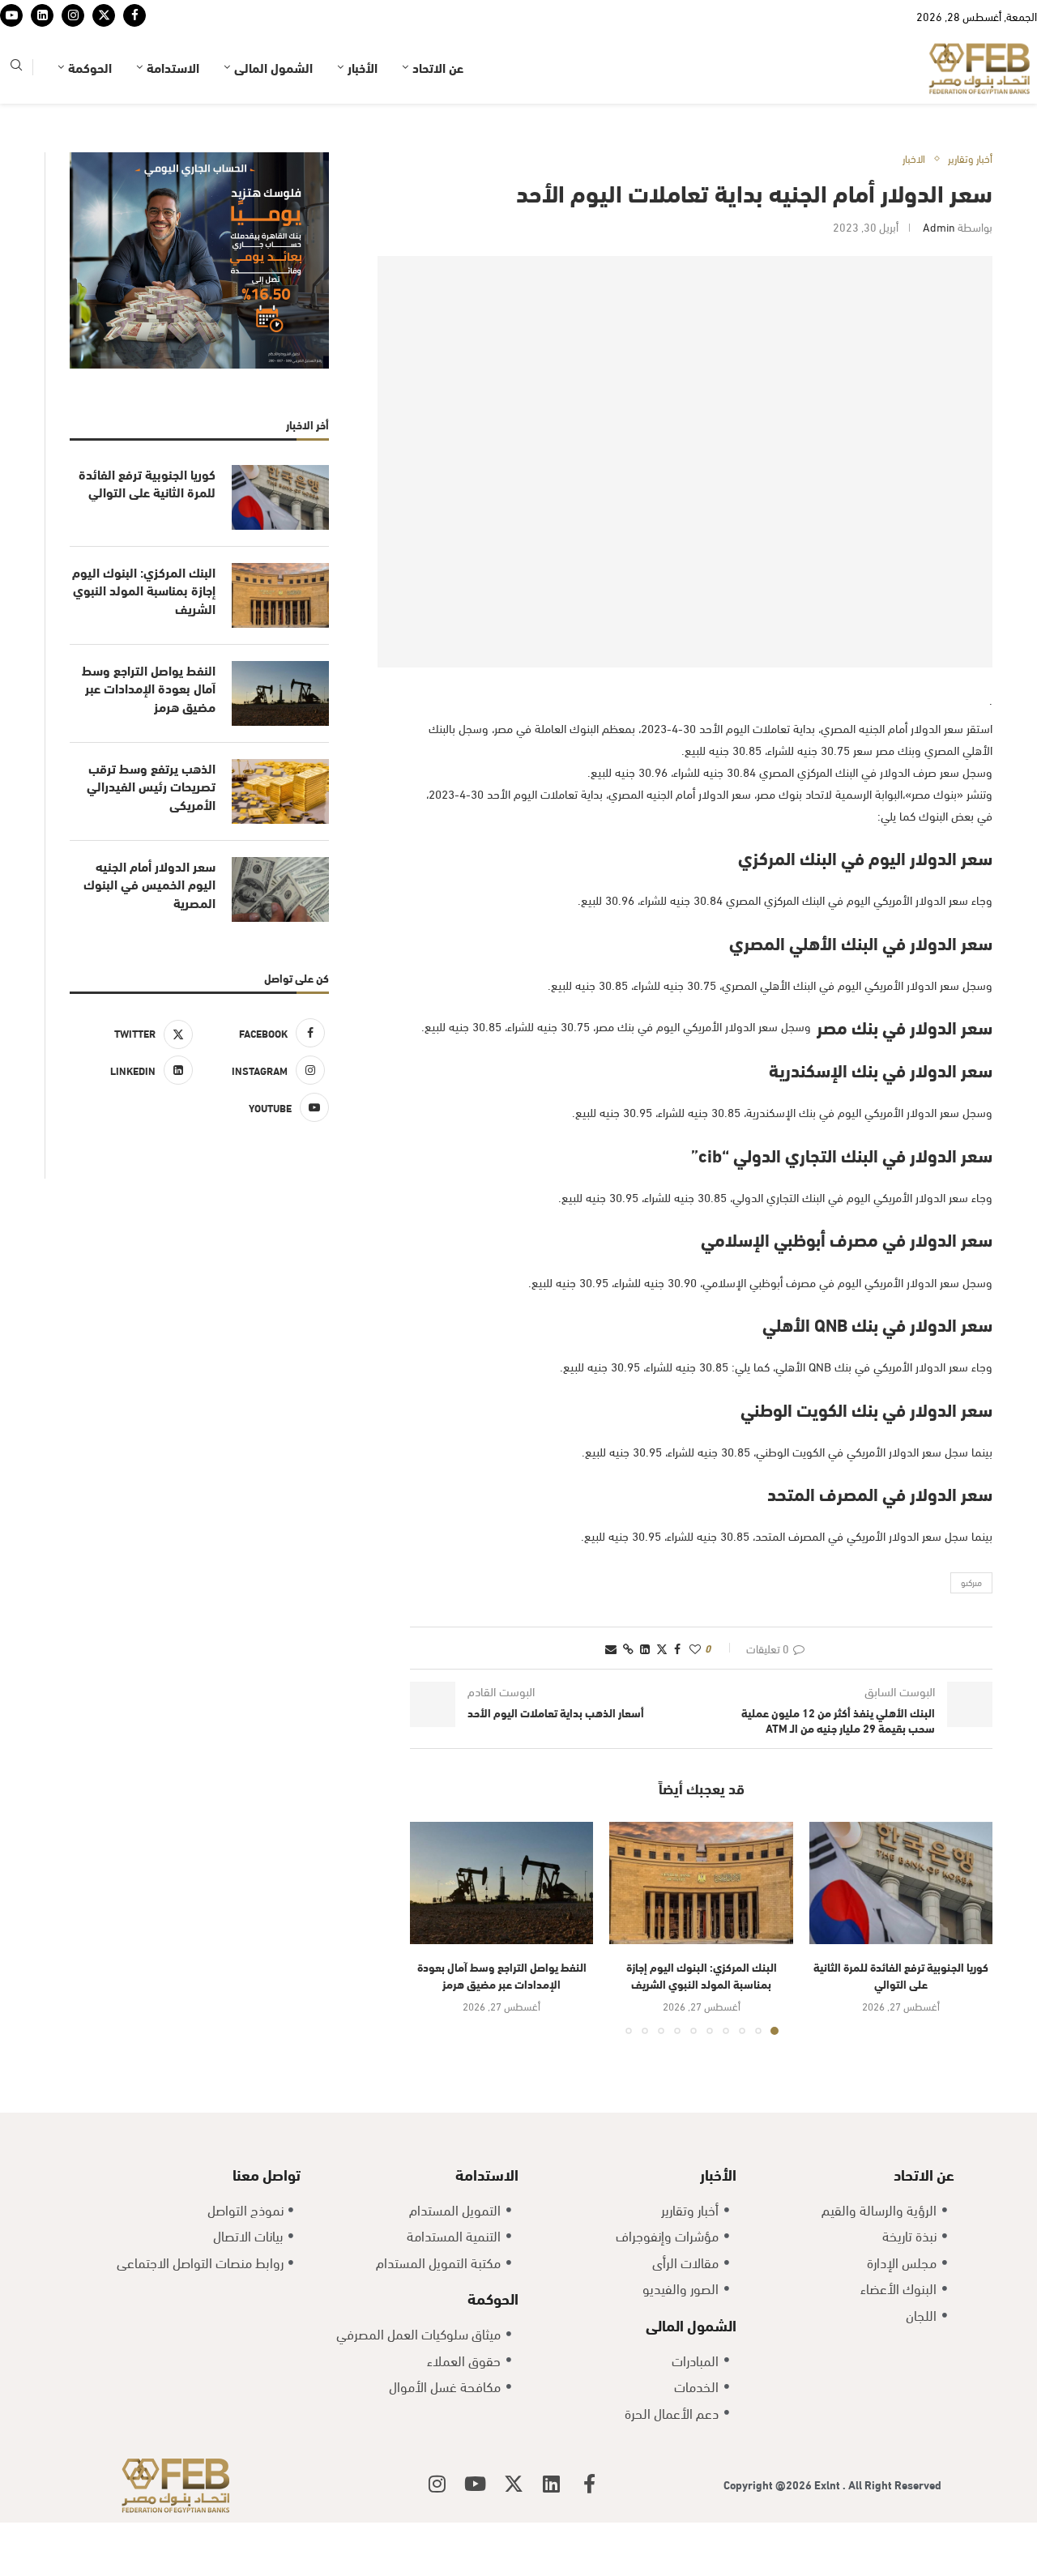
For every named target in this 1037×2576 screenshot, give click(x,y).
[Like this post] (695, 1698)
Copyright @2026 (769, 2534)
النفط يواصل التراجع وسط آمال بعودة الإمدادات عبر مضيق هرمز (502, 2025)
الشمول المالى (273, 117)
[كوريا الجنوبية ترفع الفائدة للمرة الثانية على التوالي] (901, 1933)
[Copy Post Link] (628, 1698)
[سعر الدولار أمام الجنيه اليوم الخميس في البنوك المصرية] (280, 940)
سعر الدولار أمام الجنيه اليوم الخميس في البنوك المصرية (149, 934)
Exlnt (828, 2534)
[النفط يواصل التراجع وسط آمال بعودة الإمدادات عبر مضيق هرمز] (501, 1933)
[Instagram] (73, 41)
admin (939, 277)
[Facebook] (134, 41)
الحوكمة (90, 117)
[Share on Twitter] (662, 1698)
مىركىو (971, 1632)
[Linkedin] (42, 41)
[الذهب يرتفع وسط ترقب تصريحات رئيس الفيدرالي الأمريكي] (280, 842)
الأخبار (363, 117)
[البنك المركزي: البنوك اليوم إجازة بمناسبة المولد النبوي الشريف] (701, 1933)
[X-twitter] (514, 2534)
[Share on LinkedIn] (645, 1698)
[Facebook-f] (590, 2534)
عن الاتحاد (438, 117)
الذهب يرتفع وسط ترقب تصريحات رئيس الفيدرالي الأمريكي (151, 836)
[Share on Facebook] (677, 1698)
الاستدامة (173, 117)
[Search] (16, 118)
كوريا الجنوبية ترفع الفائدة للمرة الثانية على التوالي (901, 2025)
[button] (432, 1978)
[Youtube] (11, 41)
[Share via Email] (611, 1698)
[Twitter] (104, 41)
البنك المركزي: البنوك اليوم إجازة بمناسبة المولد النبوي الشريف (702, 2025)
